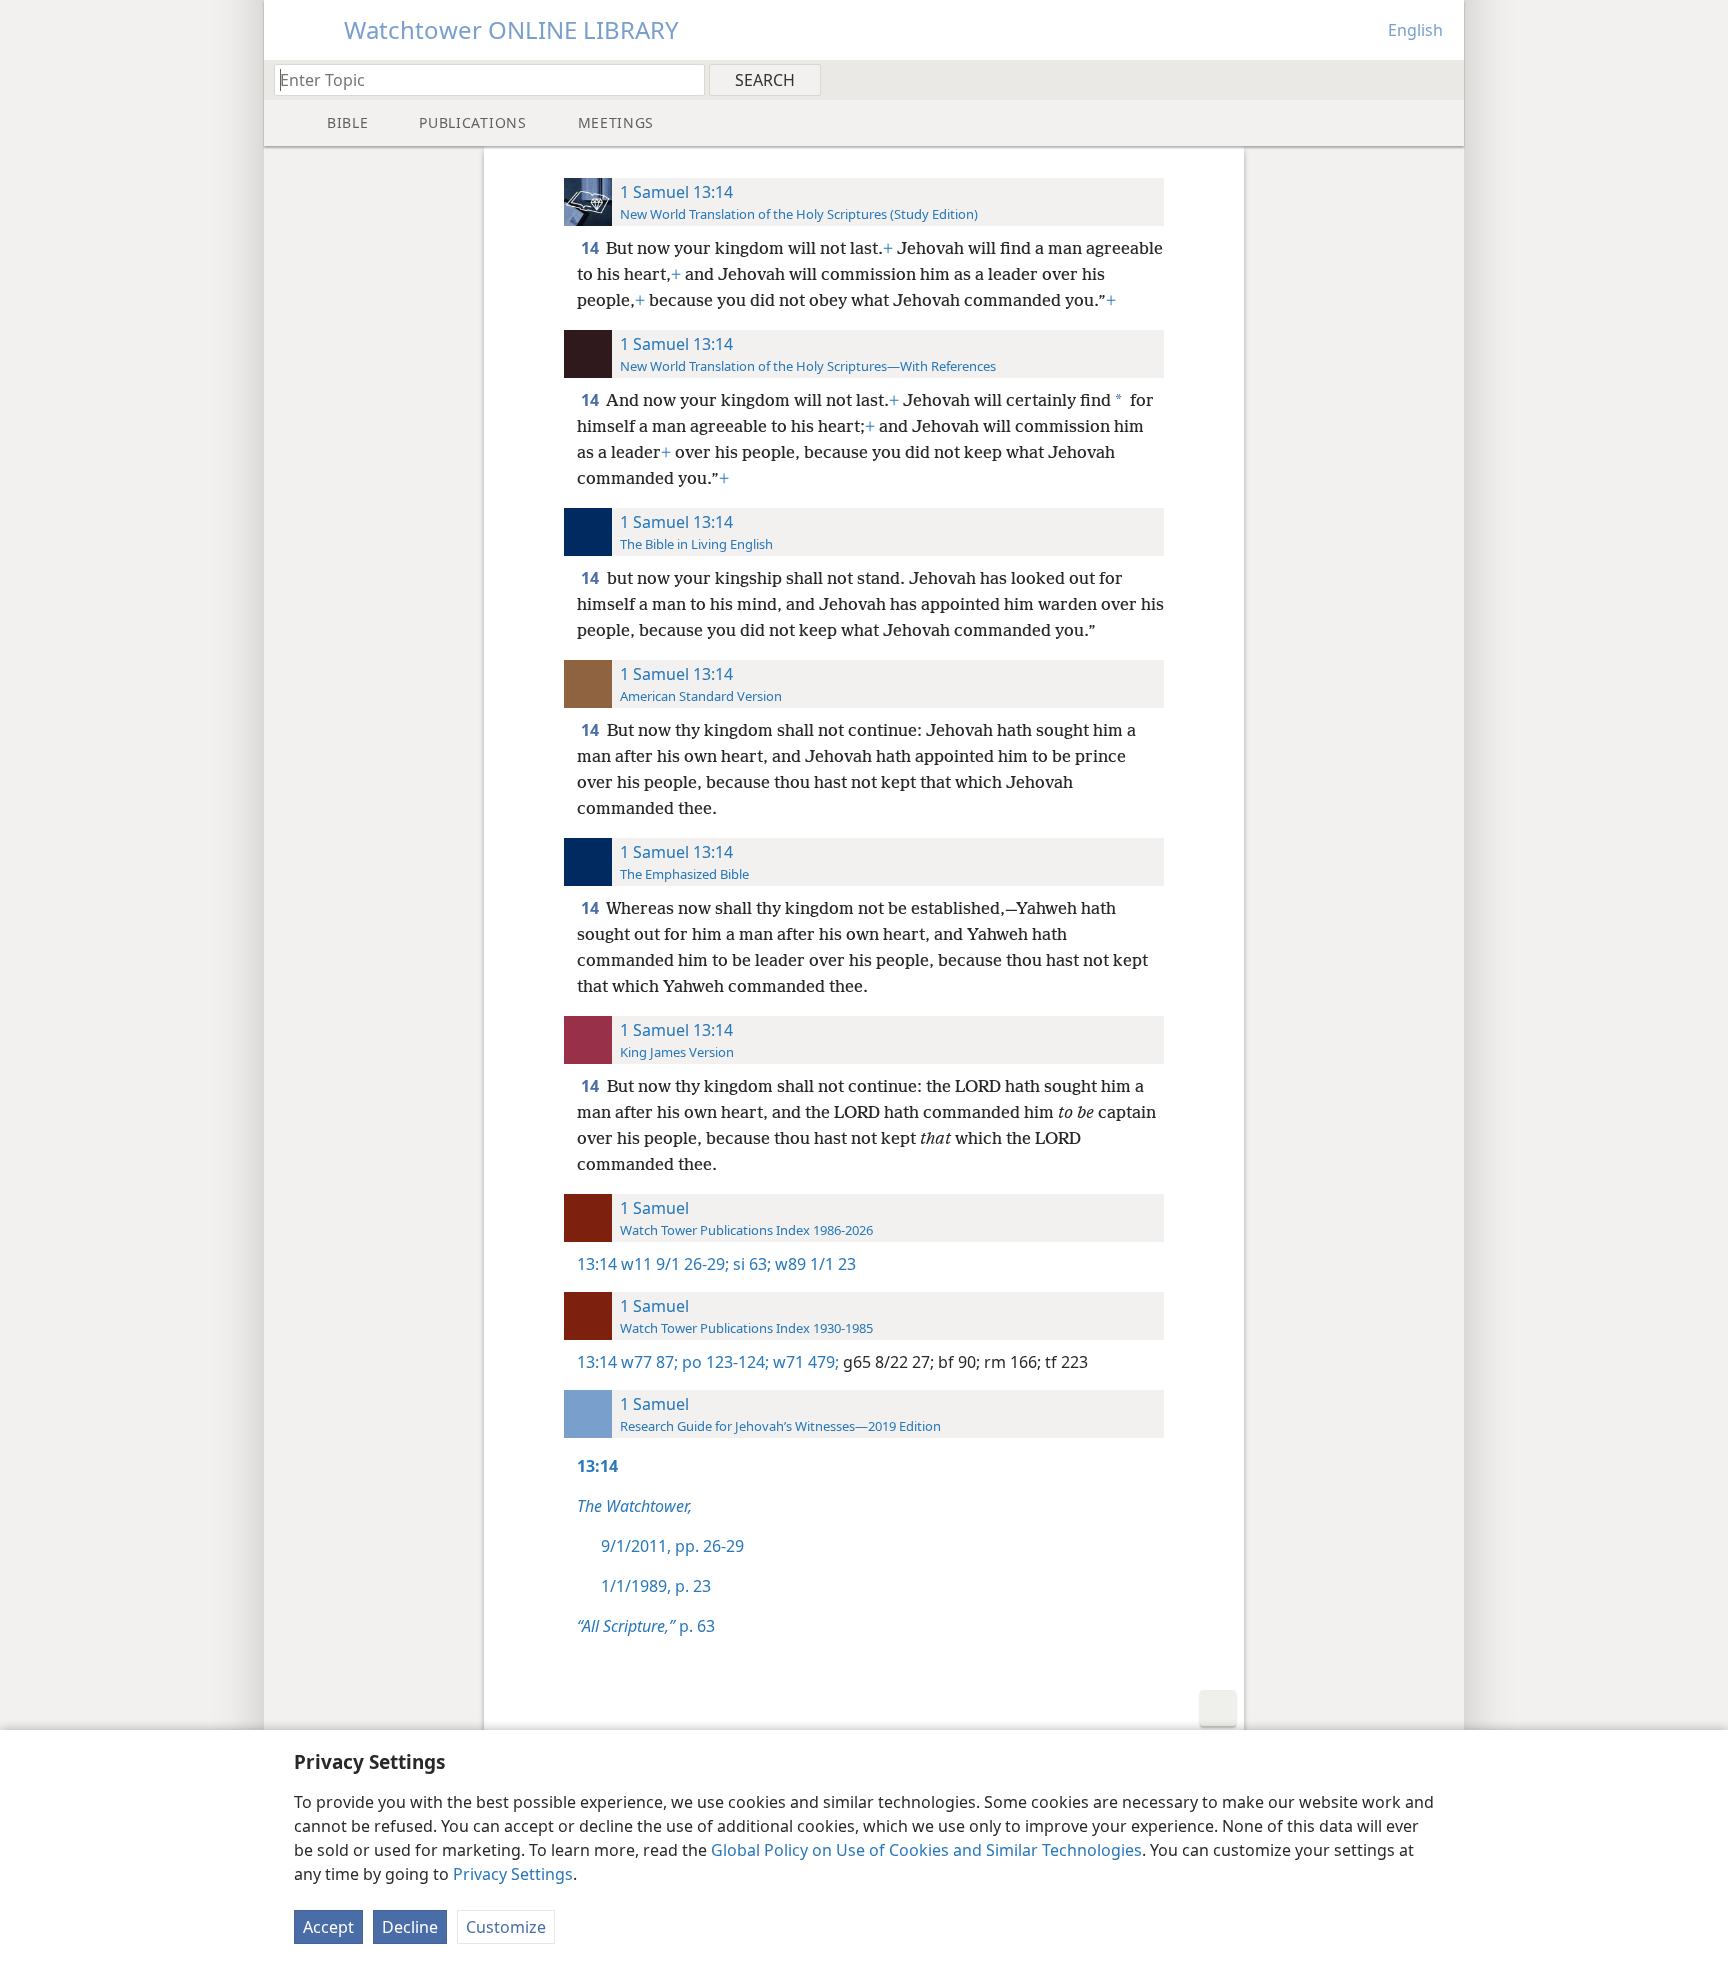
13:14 (597, 1264)
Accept (328, 1927)
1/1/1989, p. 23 (656, 1586)
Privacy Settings (513, 1874)
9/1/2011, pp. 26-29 (672, 1546)
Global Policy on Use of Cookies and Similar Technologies (926, 1850)
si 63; (750, 1264)
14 (591, 248)
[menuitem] (1441, 79)
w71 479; (804, 1362)
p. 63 (646, 1626)
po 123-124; (723, 1362)
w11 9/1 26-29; (675, 1264)
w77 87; (649, 1362)
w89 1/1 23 (813, 1264)
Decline (410, 1927)
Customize (506, 1927)
